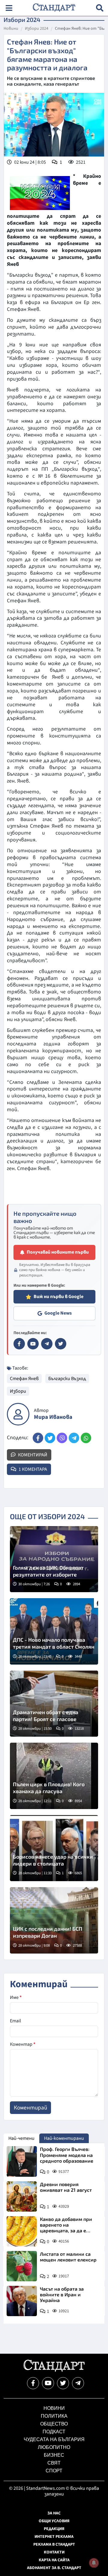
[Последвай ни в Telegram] (78, 2383)
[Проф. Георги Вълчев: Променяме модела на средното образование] (22, 2161)
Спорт (54, 2471)
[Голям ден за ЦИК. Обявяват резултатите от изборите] (54, 1559)
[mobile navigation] (9, 8)
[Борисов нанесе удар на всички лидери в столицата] (54, 1848)
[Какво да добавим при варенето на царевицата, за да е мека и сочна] (22, 2231)
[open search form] (100, 8)
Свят (54, 2463)
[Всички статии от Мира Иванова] (18, 1414)
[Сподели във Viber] (62, 1438)
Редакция (54, 2529)
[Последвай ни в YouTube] (48, 2383)
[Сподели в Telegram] (74, 1438)
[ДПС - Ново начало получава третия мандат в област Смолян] (54, 1631)
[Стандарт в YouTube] (33, 1344)
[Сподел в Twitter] (50, 1438)
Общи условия (54, 2521)
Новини (11, 29)
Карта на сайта (54, 2560)
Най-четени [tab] (21, 2138)
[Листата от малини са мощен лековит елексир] (22, 2266)
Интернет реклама (54, 2537)
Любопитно (54, 2447)
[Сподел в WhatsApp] (86, 1438)
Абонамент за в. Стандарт (54, 2568)
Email (15, 2021)
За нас (54, 2513)
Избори (18, 1391)
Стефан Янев (24, 1379)
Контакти (54, 2552)
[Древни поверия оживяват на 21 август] (22, 2196)
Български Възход (67, 1379)
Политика (54, 2416)
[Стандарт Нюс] (54, 2370)
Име (16, 1997)
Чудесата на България (54, 2439)
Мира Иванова (53, 1417)
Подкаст (54, 2432)
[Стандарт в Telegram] (47, 1344)
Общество (54, 2424)
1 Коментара (32, 1469)
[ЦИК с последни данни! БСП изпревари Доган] (54, 1920)
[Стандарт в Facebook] (19, 1344)
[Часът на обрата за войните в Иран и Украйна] (22, 2301)
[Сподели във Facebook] (38, 1438)
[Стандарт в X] (61, 1344)
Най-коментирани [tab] (64, 2138)
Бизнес (54, 2455)
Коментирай (32, 1455)
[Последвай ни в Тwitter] (63, 2383)
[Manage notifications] (94, 2563)
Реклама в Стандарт (54, 2544)
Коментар (23, 2044)
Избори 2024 (37, 29)
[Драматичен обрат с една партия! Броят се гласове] (54, 1704)
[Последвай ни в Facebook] (33, 2383)
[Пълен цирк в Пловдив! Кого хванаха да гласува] (54, 1776)
